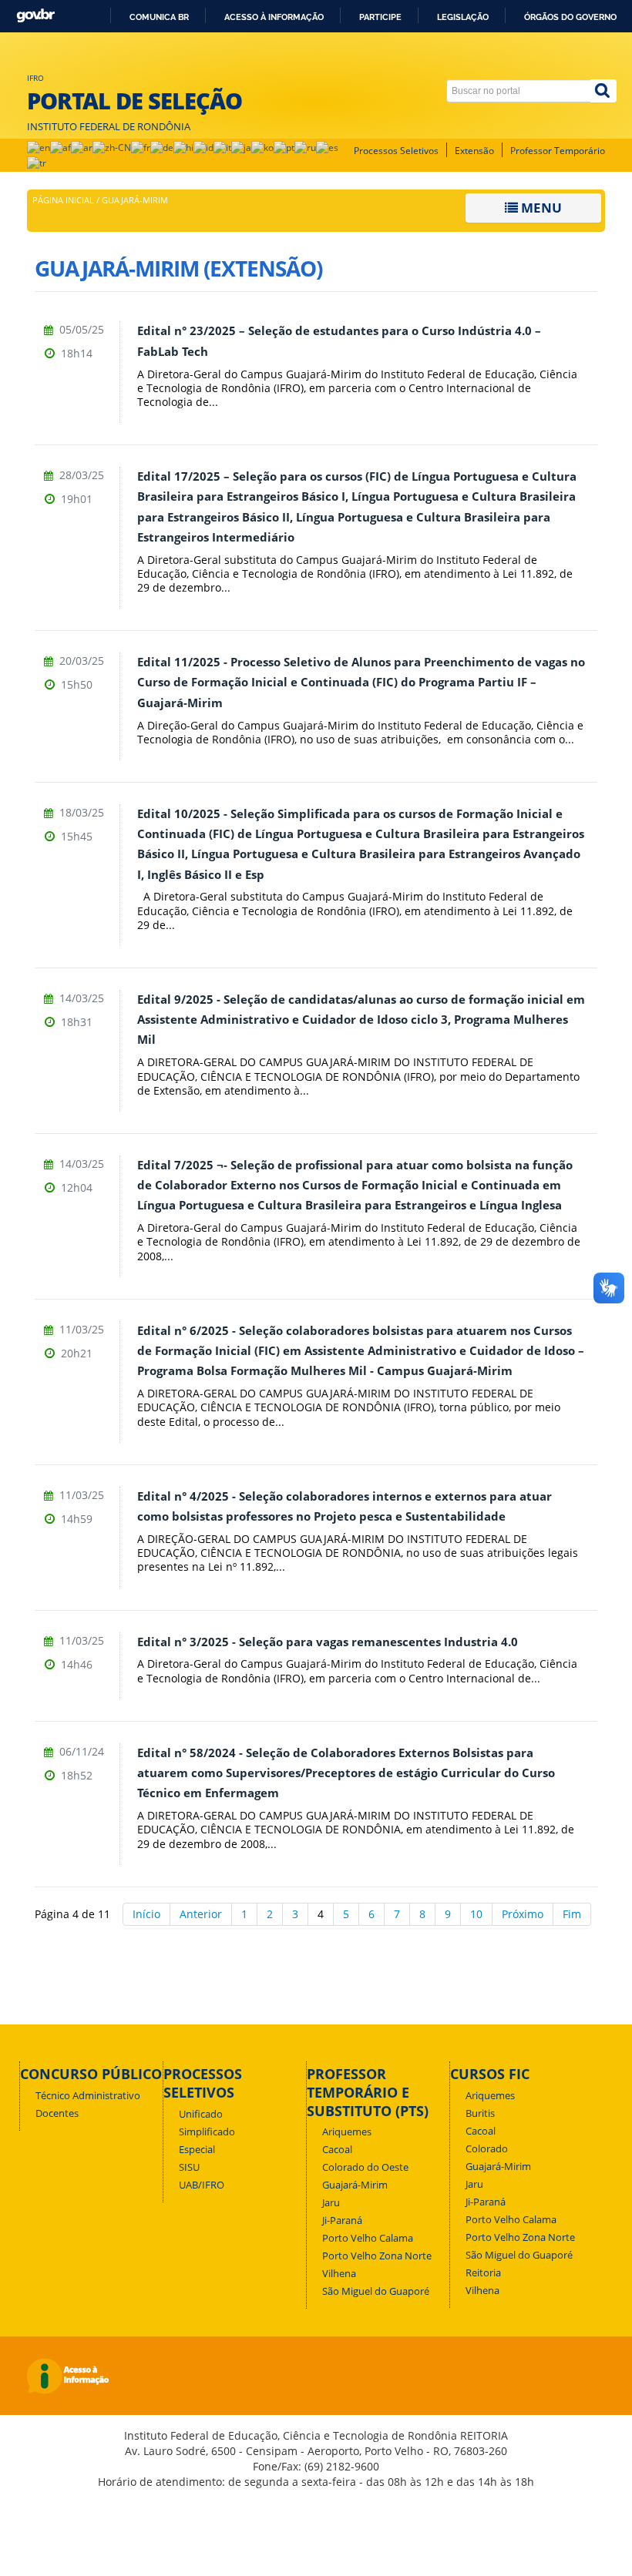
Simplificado (207, 2132)
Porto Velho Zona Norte (377, 2256)
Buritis (480, 2113)
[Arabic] (82, 147)
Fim (572, 1914)
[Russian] (305, 147)
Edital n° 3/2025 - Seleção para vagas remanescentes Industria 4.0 (328, 1642)
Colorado (487, 2149)
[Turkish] (37, 162)
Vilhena (339, 2274)
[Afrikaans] (61, 147)
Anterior (201, 1914)
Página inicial (63, 200)
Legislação (463, 17)
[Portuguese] (284, 147)
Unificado (201, 2114)
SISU (189, 2167)
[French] (141, 147)
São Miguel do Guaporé (376, 2291)
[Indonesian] (203, 147)
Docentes (57, 2113)
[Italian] (222, 147)
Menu (540, 208)
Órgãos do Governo (570, 17)
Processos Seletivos (396, 151)
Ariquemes (347, 2132)
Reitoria (483, 2273)
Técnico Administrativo (88, 2096)
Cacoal (337, 2150)
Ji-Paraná (342, 2220)
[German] (162, 147)
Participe (380, 17)
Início (146, 1914)
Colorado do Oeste (365, 2167)
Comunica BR (159, 17)
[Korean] (262, 147)
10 (476, 1914)
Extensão (474, 151)
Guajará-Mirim (355, 2185)
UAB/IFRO (202, 2185)
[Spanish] (327, 147)
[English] (39, 147)
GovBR (35, 16)
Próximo (523, 1914)
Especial (197, 2150)
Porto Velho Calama (368, 2238)
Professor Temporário (558, 151)
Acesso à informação (274, 17)
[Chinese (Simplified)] (112, 147)
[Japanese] (241, 147)
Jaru (331, 2203)
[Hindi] (183, 147)
